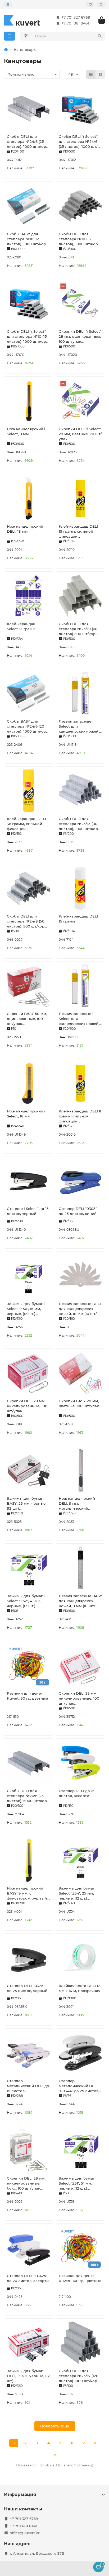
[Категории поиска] (26, 36)
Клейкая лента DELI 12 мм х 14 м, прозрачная (80, 1988)
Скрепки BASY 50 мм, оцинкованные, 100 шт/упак (27, 1019)
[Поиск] (99, 36)
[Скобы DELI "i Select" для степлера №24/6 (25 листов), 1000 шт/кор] (80, 109)
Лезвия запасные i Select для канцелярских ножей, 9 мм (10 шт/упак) (79, 1019)
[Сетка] (91, 74)
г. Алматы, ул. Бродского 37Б (37, 2553)
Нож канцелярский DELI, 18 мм (25, 529)
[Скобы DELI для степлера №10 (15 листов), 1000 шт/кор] (80, 206)
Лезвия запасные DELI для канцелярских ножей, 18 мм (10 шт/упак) (80, 1309)
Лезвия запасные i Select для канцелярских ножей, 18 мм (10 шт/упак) (79, 727)
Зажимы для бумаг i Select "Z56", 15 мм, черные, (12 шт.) (26, 1309)
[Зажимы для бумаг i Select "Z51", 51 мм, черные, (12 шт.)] (80, 2150)
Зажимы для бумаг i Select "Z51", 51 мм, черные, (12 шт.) (78, 2183)
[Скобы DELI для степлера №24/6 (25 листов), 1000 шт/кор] (29, 109)
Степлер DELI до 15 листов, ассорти (77, 1793)
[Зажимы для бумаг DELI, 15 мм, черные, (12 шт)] (29, 2343)
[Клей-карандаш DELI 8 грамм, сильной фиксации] (80, 1083)
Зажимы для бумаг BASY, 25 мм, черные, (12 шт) (27, 1503)
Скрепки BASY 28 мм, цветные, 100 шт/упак (79, 1403)
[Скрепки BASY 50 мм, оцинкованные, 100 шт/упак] (29, 986)
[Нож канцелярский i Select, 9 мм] (29, 401)
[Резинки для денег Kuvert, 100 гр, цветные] (80, 2248)
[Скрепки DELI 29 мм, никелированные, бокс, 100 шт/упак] (29, 2150)
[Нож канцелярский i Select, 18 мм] (29, 1083)
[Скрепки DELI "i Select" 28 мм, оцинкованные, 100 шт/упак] (80, 303)
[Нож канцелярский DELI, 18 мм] (29, 498)
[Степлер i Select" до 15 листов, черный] (29, 1181)
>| (56, 2455)
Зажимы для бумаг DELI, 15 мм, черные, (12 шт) (28, 2376)
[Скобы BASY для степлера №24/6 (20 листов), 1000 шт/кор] (29, 693)
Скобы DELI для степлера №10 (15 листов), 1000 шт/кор (78, 239)
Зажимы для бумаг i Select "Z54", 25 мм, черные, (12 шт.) (78, 1893)
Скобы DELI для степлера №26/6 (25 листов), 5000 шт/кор (27, 1796)
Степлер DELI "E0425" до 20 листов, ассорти (28, 2278)
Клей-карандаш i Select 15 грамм (23, 626)
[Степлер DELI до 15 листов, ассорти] (80, 1763)
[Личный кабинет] (101, 4)
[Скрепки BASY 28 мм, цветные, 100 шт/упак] (80, 1373)
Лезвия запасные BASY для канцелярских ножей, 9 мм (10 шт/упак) (80, 1601)
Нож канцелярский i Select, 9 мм (26, 431)
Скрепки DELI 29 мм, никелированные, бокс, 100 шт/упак (26, 2183)
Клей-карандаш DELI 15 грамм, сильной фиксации (78, 531)
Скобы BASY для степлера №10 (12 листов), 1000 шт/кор (26, 239)
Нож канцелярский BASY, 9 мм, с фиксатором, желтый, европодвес (27, 1893)
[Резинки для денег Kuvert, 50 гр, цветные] (29, 1665)
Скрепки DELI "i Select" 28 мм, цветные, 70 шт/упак (80, 434)
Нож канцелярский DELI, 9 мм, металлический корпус (77, 1504)
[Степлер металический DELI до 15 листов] (29, 2053)
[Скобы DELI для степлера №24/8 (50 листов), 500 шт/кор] (29, 888)
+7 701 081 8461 (75, 23)
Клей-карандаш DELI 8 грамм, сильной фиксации (80, 1116)
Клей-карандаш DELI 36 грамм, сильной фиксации (26, 824)
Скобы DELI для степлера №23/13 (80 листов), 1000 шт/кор (78, 824)
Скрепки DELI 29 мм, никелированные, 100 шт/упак (27, 1406)
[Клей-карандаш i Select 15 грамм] (29, 596)
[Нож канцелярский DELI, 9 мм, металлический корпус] (80, 1470)
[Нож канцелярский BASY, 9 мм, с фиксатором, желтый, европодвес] (29, 1860)
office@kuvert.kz (25, 2533)
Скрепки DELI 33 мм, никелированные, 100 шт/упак (79, 1698)
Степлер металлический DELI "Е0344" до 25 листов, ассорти (79, 2086)
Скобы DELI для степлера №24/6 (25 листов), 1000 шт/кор (26, 141)
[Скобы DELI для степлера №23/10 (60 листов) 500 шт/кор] (80, 596)
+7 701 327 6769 (76, 17)
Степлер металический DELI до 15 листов (28, 2086)
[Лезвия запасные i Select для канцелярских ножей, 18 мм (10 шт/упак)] (80, 693)
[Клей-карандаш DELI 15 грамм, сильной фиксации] (80, 498)
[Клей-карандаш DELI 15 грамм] (80, 888)
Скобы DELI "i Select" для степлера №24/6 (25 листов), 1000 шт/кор (78, 142)
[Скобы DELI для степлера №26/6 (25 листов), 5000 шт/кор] (29, 1763)
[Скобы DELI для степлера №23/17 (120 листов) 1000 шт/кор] (80, 2343)
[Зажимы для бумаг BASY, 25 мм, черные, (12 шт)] (29, 1470)
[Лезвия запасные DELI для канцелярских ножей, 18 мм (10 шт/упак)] (80, 1276)
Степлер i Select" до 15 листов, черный (28, 1211)
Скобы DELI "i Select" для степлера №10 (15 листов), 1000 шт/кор (27, 336)
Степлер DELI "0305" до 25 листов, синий (78, 1211)
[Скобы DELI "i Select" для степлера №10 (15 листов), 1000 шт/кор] (29, 303)
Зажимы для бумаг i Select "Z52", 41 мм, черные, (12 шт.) (26, 1601)
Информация (20, 2494)
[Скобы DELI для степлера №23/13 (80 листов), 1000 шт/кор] (80, 791)
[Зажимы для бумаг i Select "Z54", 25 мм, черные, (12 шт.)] (80, 1860)
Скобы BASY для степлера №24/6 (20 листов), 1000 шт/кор (26, 726)
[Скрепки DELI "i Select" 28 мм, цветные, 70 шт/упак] (80, 401)
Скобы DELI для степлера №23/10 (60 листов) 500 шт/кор (78, 629)
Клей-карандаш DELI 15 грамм (78, 919)
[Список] (100, 74)
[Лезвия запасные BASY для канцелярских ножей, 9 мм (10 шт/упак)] (80, 1568)
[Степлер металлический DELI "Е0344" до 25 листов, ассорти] (80, 2053)
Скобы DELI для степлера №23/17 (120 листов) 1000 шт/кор (79, 2376)
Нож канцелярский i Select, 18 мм (26, 1114)
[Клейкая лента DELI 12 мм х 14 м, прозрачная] (80, 1958)
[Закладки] (90, 4)
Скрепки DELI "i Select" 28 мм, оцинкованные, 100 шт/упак (80, 336)
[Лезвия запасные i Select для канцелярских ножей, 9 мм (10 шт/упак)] (80, 986)
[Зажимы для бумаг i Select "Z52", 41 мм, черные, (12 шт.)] (29, 1568)
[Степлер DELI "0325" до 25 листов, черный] (29, 1958)
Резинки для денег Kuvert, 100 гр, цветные (80, 2278)
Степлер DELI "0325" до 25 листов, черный (27, 1988)
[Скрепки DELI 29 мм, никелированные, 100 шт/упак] (29, 1373)
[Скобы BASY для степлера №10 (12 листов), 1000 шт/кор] (29, 206)
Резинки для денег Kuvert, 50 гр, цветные (27, 1696)
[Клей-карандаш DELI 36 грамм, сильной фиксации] (29, 791)
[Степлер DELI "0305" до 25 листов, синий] (80, 1181)
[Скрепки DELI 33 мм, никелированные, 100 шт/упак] (80, 1665)
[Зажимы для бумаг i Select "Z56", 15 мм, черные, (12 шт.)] (29, 1276)
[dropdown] (8, 4)
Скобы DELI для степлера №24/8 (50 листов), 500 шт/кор (26, 921)
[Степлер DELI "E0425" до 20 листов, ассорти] (29, 2248)
